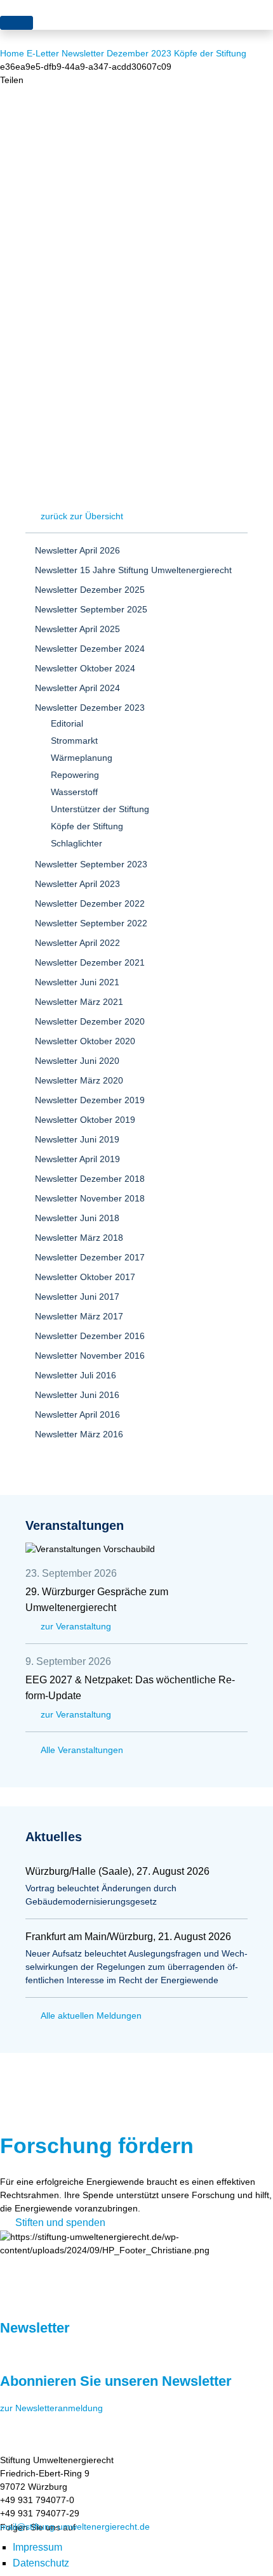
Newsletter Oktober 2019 (85, 1120)
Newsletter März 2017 (79, 1316)
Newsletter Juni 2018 (77, 1218)
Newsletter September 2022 (91, 923)
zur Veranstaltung (76, 1626)
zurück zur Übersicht (82, 516)
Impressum (37, 2547)
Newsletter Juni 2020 (77, 1061)
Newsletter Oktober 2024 (85, 668)
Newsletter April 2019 (77, 1159)
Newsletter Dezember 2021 (90, 962)
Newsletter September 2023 (91, 864)
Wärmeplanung (82, 758)
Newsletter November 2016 (90, 1356)
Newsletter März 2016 (79, 1434)
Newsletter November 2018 (90, 1198)
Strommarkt (74, 741)
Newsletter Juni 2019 (77, 1139)
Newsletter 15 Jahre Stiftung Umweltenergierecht (133, 570)
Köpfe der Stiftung (210, 53)
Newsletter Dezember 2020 (90, 1021)
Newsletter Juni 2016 (77, 1395)
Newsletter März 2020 (79, 1080)
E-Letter (43, 53)
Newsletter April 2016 (77, 1414)
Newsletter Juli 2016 (76, 1375)
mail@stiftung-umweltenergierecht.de (75, 2527)
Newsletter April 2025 (77, 629)
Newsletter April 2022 (77, 943)
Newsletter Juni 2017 (77, 1297)
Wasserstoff (74, 792)
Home (12, 53)
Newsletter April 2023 (77, 884)
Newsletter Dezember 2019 (90, 1100)
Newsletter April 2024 (77, 688)
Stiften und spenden (60, 2223)
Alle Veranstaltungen (82, 1750)
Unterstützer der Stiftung (100, 809)
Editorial (67, 723)
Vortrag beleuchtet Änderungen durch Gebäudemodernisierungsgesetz (101, 1895)
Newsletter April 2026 (77, 550)
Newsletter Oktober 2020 (85, 1041)
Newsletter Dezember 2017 (90, 1257)
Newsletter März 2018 (79, 1238)
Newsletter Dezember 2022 (90, 903)
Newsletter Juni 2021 (77, 982)
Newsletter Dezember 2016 (90, 1336)
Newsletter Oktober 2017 (85, 1277)
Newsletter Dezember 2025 (90, 590)
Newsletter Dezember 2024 (90, 649)
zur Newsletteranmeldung (51, 2408)
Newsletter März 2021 (79, 1002)
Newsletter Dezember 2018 (90, 1179)
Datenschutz (41, 2563)
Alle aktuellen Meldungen (91, 2016)
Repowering (75, 775)
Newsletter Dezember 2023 (117, 53)
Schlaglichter (77, 843)
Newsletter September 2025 (91, 609)
